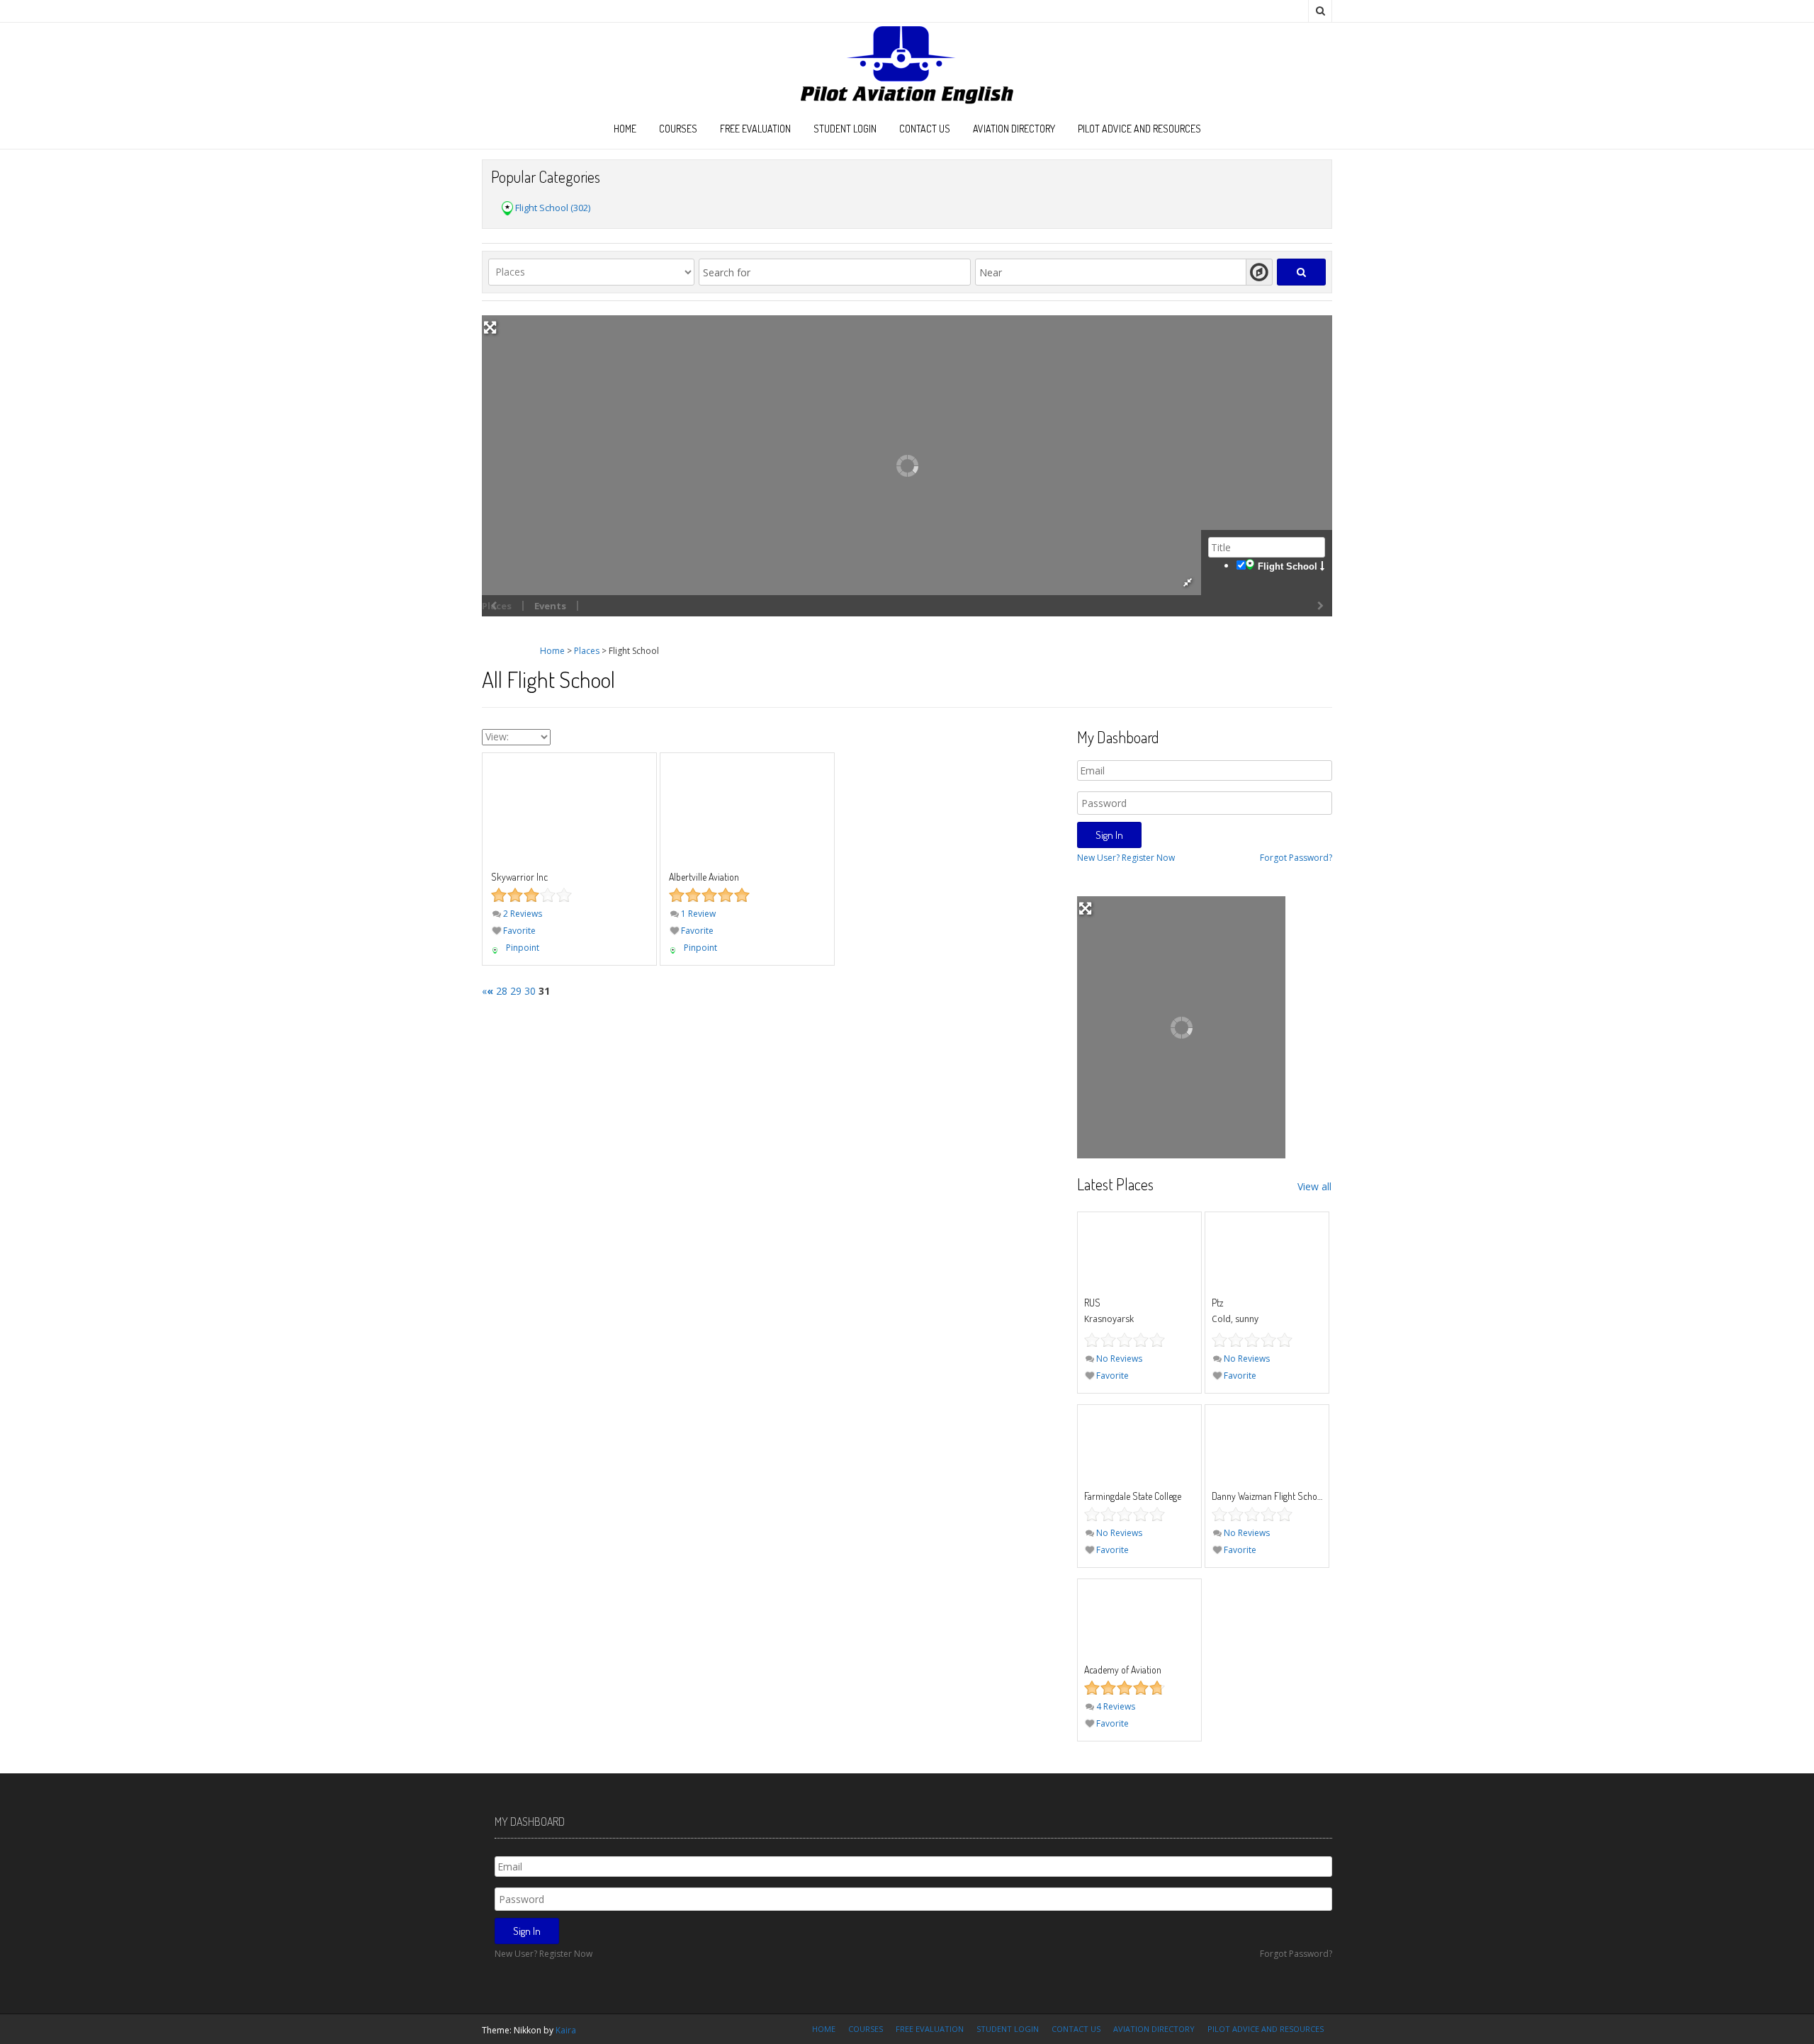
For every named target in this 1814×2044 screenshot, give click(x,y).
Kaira (566, 2030)
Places (587, 651)
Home (625, 129)
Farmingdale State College (1133, 1496)
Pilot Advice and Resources (1139, 129)
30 (530, 991)
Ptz (1217, 1303)
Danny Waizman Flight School (1268, 1496)
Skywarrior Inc (519, 877)
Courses (678, 129)
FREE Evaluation (755, 129)
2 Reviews (522, 914)
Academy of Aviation (1123, 1670)
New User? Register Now (1126, 858)
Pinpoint (523, 948)
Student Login (845, 129)
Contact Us (925, 129)
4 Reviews (1115, 1706)
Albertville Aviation (704, 877)
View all (1314, 1186)
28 (502, 991)
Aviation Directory (1014, 129)
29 (516, 991)
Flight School (1288, 566)
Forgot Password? (1296, 858)
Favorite (518, 931)
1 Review (697, 914)
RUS (1092, 1303)
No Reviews (1118, 1359)
